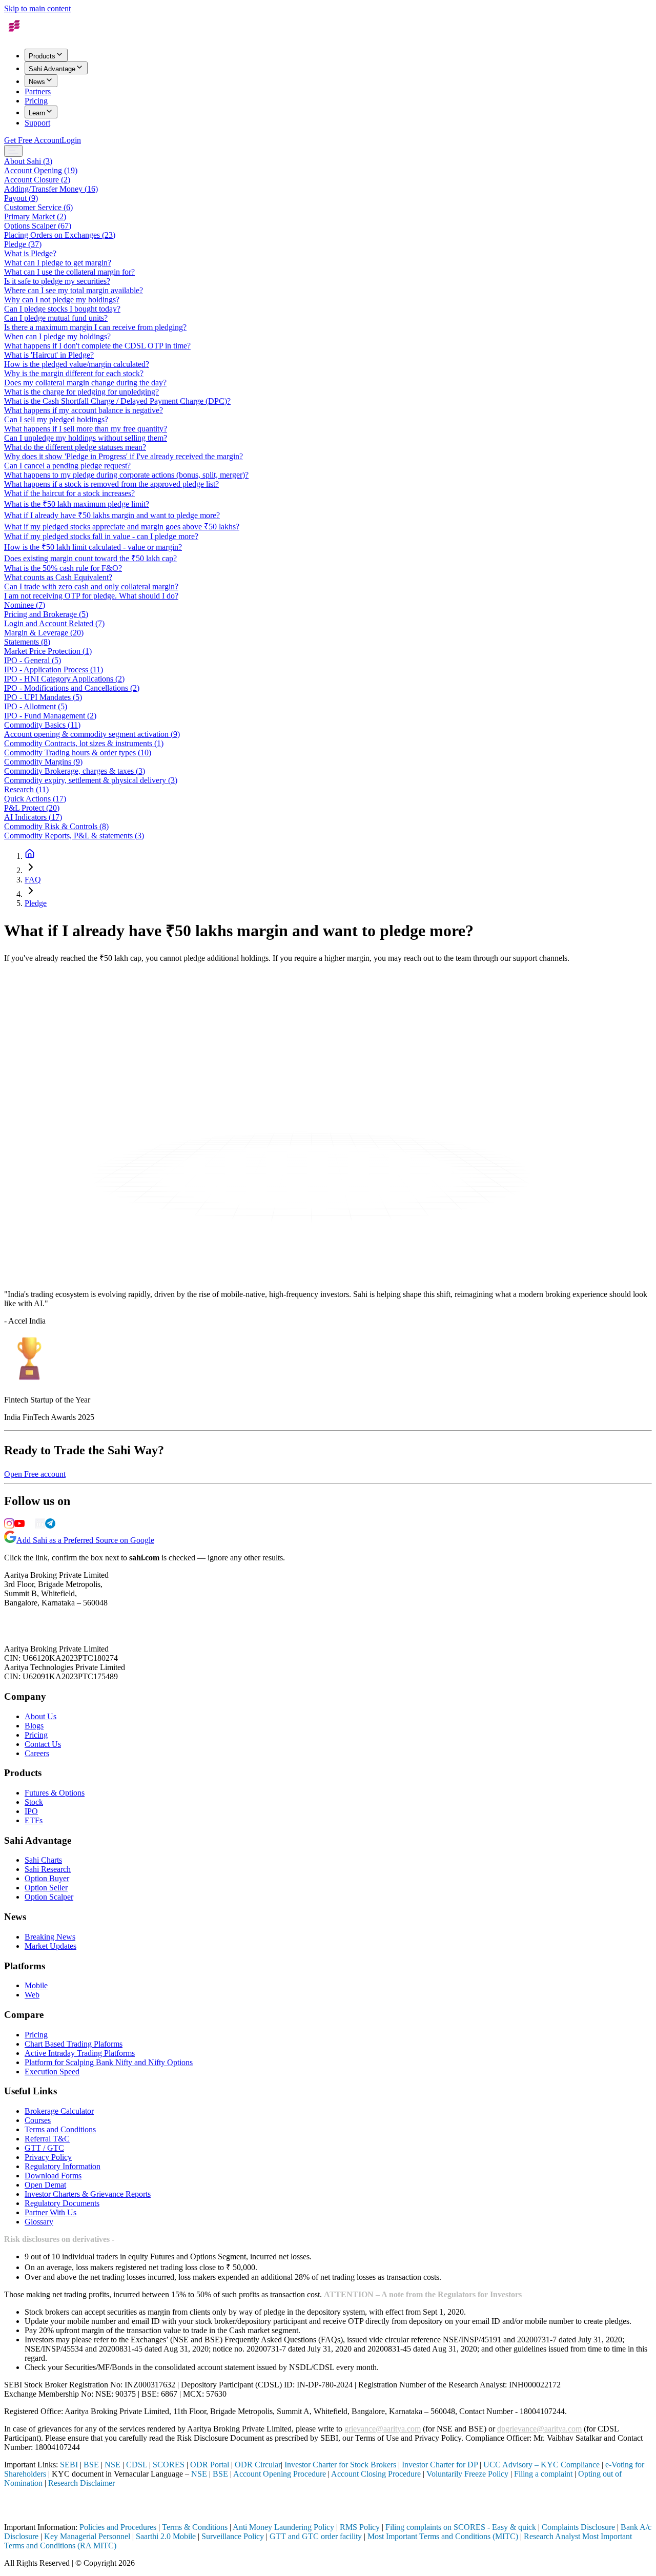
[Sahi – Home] (27, 36)
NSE (112, 2465)
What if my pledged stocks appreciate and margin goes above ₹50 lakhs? (122, 527)
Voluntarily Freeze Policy (467, 2474)
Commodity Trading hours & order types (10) (78, 753)
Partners (38, 91)
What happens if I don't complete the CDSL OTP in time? (97, 346)
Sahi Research (48, 1869)
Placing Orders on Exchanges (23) (60, 235)
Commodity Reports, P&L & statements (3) (74, 836)
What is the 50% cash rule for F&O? (63, 568)
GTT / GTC (44, 2148)
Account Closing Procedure (377, 2474)
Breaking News (50, 1937)
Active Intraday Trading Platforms (80, 2053)
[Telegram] (50, 1526)
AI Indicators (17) (33, 817)
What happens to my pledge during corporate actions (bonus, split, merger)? (126, 475)
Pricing (36, 101)
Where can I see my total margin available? (74, 290)
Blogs (34, 1726)
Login (71, 140)
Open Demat (45, 2185)
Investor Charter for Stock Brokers (340, 2465)
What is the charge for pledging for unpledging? (81, 392)
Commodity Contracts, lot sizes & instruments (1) (84, 743)
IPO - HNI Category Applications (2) (64, 679)
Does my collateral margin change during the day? (85, 383)
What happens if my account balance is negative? (84, 410)
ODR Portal (210, 2465)
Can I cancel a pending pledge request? (67, 466)
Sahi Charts (43, 1860)
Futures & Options (55, 1793)
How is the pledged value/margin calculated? (77, 364)
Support (37, 123)
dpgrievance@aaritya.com (539, 2429)
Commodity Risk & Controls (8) (56, 826)
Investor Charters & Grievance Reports (88, 2194)
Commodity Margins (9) (43, 762)
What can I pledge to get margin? (58, 263)
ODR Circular (258, 2465)
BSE (91, 2465)
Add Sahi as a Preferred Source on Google (85, 1540)
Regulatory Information (63, 2166)
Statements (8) (27, 642)
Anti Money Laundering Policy (283, 2527)
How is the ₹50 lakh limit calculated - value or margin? (93, 547)
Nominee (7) (25, 605)
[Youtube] (19, 1526)
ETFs (34, 1820)
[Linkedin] (40, 1526)
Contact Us (43, 1744)
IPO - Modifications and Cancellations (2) (72, 688)
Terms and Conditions (60, 2129)
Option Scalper (49, 1897)
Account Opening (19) (41, 170)
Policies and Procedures (118, 2527)
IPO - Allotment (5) (36, 706)
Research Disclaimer (81, 2483)
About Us (40, 1716)
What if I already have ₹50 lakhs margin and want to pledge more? (112, 515)
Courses (38, 2120)
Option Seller (46, 1888)
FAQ (33, 880)
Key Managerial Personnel (87, 2536)
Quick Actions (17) (35, 799)
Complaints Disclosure (578, 2527)
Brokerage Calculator (59, 2111)
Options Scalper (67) (38, 226)
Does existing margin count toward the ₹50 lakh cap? (90, 558)
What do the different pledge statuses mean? (75, 447)
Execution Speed (52, 2072)
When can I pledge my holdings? (57, 336)
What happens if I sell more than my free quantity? (86, 429)
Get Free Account (33, 140)
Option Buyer (47, 1878)
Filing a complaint (543, 2474)
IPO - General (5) (33, 660)
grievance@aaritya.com (383, 2429)
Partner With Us (50, 2212)
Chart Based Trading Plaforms (74, 2044)
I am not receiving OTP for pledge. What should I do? (91, 596)
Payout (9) (21, 198)
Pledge (36, 903)
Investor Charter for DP (440, 2465)
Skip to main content (37, 8)
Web (32, 1995)
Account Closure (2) (37, 180)
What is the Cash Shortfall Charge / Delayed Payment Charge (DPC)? (117, 401)
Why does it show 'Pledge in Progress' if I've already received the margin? (124, 456)
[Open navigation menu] (13, 151)
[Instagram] (9, 1526)
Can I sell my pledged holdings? (56, 419)
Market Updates (50, 1946)
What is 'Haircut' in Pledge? (49, 355)
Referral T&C (47, 2139)
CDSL (137, 2465)
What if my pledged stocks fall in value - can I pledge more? (101, 536)
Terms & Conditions (195, 2527)
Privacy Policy (48, 2157)
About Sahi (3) (28, 161)
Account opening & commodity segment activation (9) (92, 734)
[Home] (30, 856)
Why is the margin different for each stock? (74, 373)
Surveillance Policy (233, 2536)
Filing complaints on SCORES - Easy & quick (461, 2527)
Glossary (39, 2222)
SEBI (69, 2465)
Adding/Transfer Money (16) (51, 189)
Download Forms (53, 2176)
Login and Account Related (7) (54, 623)
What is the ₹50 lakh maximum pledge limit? (77, 504)
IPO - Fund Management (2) (50, 716)
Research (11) (26, 789)
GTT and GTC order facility (316, 2536)
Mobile (36, 1985)
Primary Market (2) (35, 217)
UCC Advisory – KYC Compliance (541, 2465)
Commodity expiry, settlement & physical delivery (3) (91, 780)
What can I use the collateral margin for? (69, 272)
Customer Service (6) (38, 207)
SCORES (169, 2465)
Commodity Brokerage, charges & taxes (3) (75, 771)
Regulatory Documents (62, 2203)
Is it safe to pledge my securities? (57, 281)
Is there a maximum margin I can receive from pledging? (95, 327)
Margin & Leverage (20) (44, 633)
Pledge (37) (23, 244)
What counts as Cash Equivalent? (58, 577)
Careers (37, 1753)
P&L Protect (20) (32, 808)
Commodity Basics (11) (42, 725)
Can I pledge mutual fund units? (56, 318)
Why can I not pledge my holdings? (62, 300)
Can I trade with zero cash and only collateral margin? (91, 586)
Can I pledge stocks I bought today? (62, 309)
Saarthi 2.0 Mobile (166, 2536)
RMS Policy (360, 2527)
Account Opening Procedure (280, 2474)
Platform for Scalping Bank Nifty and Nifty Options (109, 2062)
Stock (34, 1802)
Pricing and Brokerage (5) (46, 614)
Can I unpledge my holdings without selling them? (86, 438)
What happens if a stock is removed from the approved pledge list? (111, 484)
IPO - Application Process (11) (54, 669)
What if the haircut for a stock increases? (69, 493)
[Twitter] (30, 1526)
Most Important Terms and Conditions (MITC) (443, 2536)
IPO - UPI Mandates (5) (43, 697)
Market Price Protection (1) (48, 651)
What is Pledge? (30, 253)
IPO (31, 1811)
